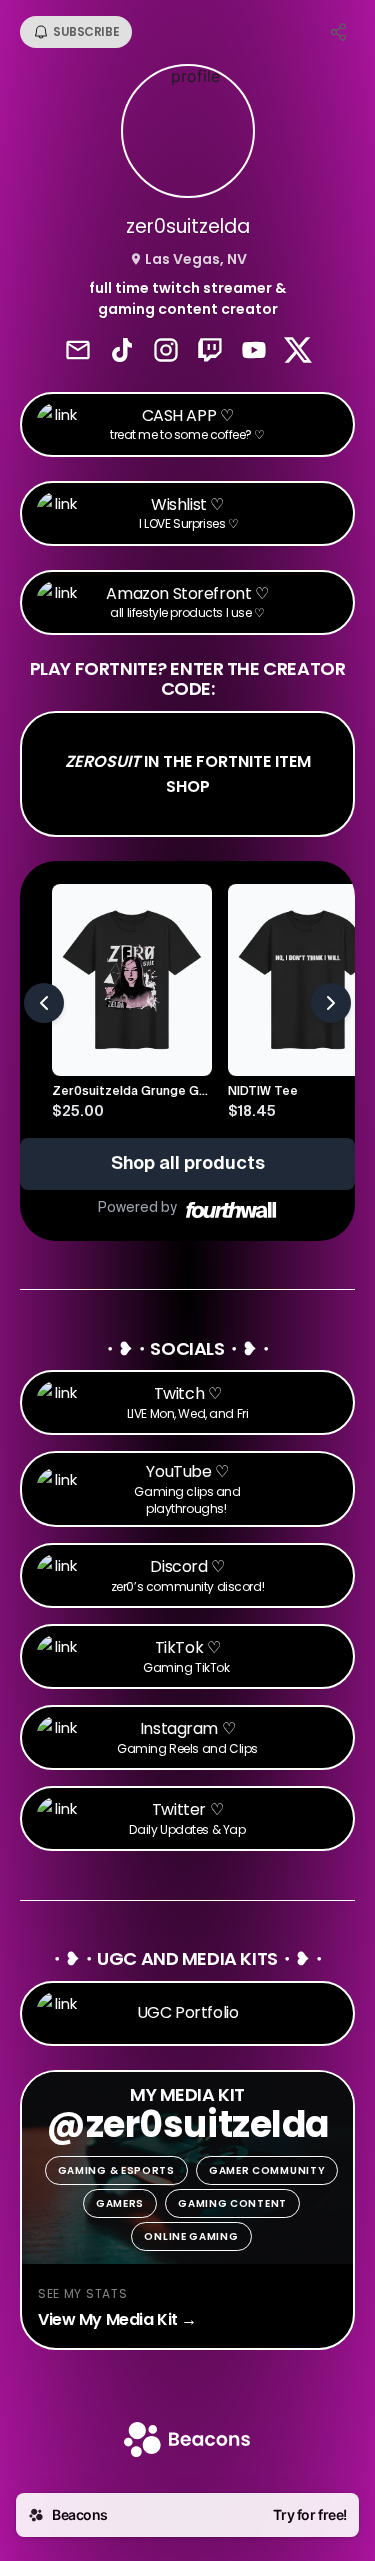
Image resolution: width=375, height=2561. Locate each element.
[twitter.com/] (298, 352)
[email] (78, 352)
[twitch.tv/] (210, 352)
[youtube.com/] (254, 352)
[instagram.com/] (166, 352)
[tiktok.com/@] (122, 352)
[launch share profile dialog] (339, 32)
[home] (187, 2441)
